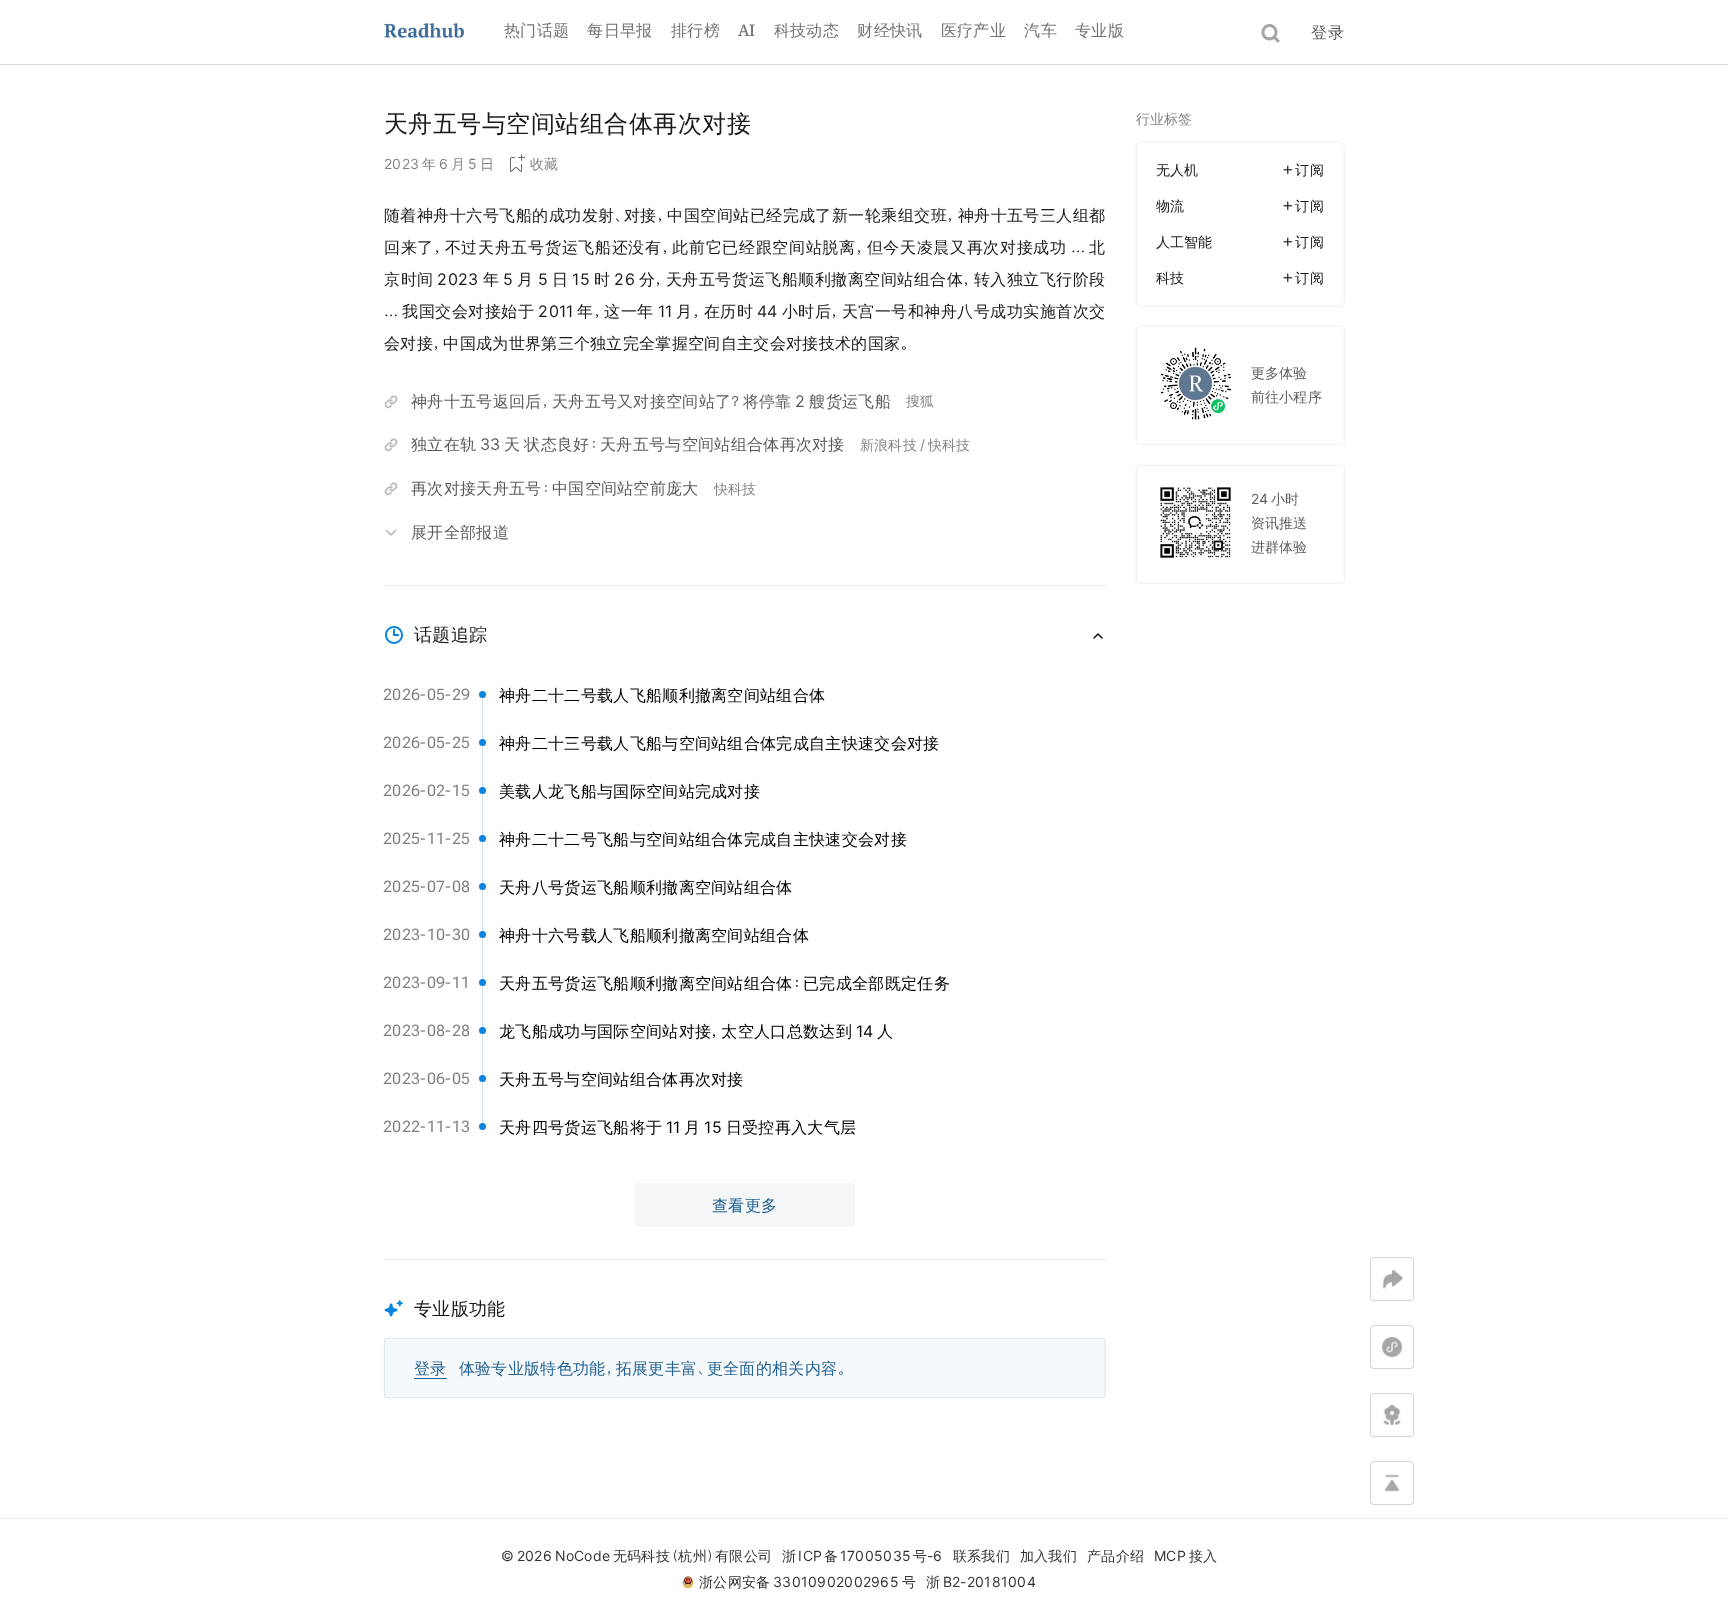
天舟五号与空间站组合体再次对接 (621, 1079)
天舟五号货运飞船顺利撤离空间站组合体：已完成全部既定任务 (724, 983)
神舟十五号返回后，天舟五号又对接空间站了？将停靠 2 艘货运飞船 (651, 401)
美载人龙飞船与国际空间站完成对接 (629, 791)
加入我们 (1048, 1556)
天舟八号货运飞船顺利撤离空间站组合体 (646, 887)
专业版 (1099, 30)
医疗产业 (973, 30)
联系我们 (981, 1556)
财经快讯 (889, 30)
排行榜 (695, 30)
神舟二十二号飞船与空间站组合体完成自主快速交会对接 (703, 839)
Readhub (444, 32)
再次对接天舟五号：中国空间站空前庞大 (555, 488)
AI (747, 30)
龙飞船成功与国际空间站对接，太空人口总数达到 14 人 (696, 1031)
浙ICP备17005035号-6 (862, 1556)
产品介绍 (1115, 1556)
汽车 (1040, 30)
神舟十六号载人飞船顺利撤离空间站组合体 (654, 935)
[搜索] (1270, 33)
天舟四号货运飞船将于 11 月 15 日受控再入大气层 (677, 1127)
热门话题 (536, 30)
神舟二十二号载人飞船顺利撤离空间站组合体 (662, 695)
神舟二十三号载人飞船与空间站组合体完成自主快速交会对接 (719, 743)
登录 (1327, 32)
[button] (745, 1328)
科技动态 (806, 30)
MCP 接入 (1185, 1556)
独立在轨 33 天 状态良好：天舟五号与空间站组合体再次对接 (628, 444)
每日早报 (619, 30)
